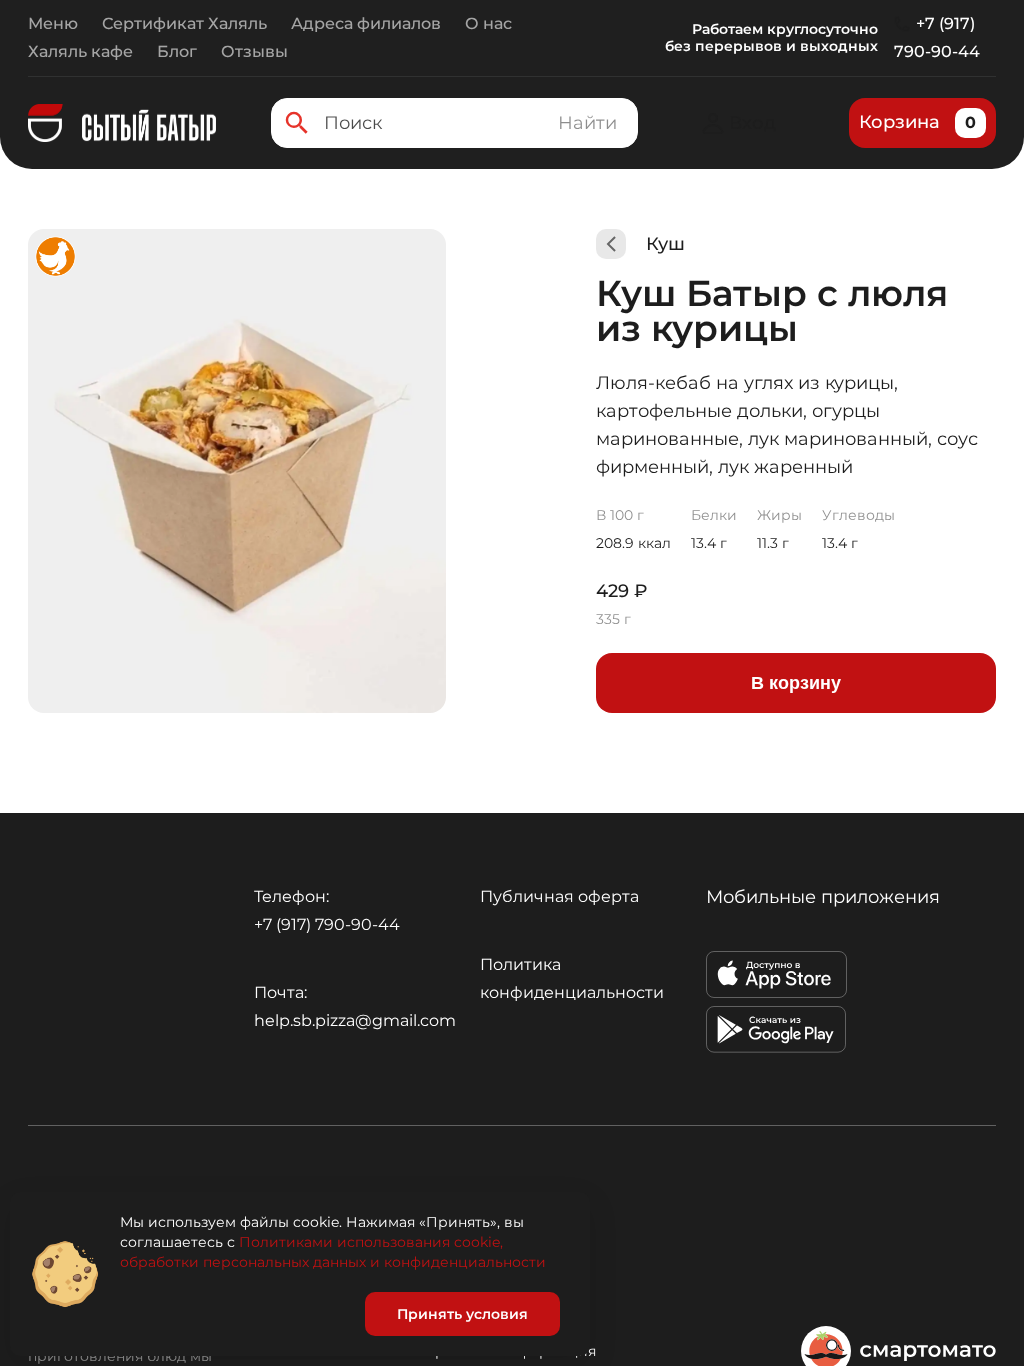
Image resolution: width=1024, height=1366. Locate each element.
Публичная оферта (559, 896)
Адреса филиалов (366, 23)
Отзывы (254, 51)
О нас (488, 23)
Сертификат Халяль (184, 23)
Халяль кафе (80, 51)
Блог (177, 51)
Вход (752, 123)
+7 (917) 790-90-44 (937, 37)
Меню (53, 23)
